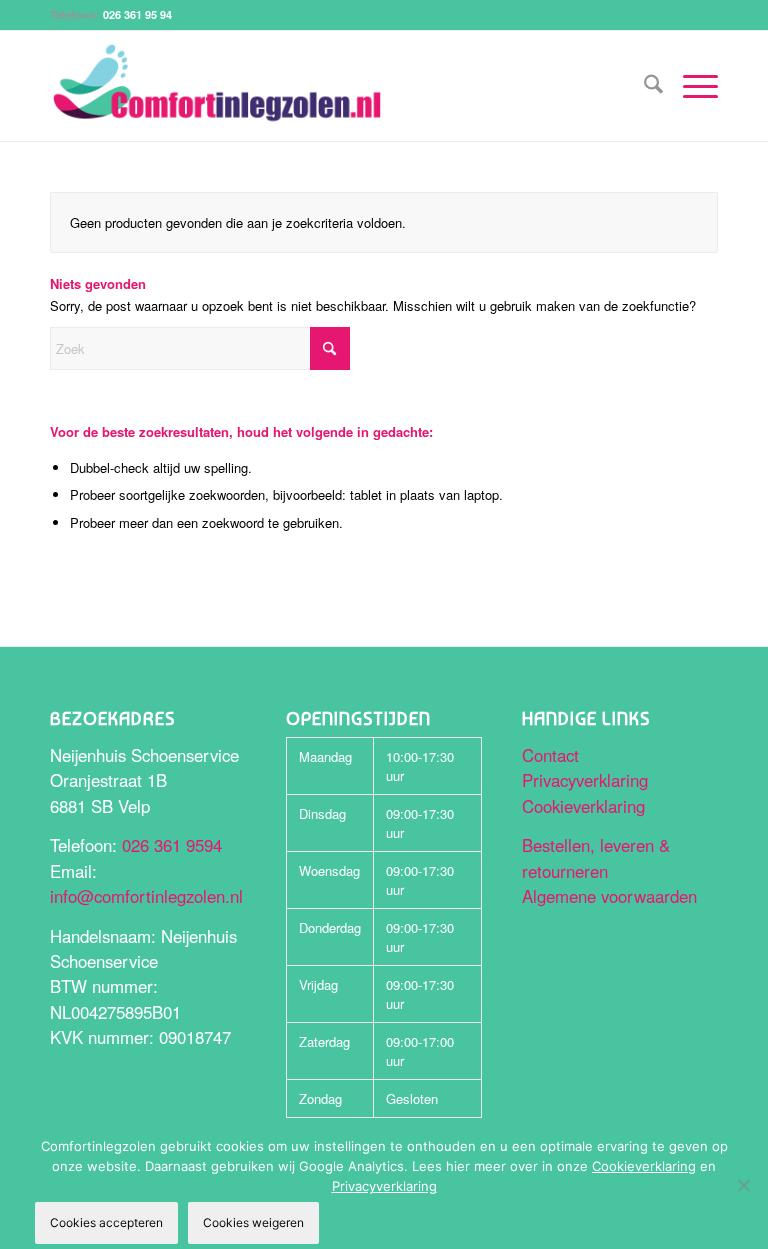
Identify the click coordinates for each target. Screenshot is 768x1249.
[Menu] (690, 86)
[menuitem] (643, 86)
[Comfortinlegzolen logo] (217, 86)
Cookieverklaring (583, 806)
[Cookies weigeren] (743, 1185)
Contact (550, 755)
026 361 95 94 (137, 14)
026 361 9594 (172, 845)
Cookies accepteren (106, 1222)
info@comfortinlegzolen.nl (146, 896)
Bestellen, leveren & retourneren (596, 857)
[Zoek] (643, 86)
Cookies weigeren (253, 1222)
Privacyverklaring (585, 780)
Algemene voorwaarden (609, 896)
